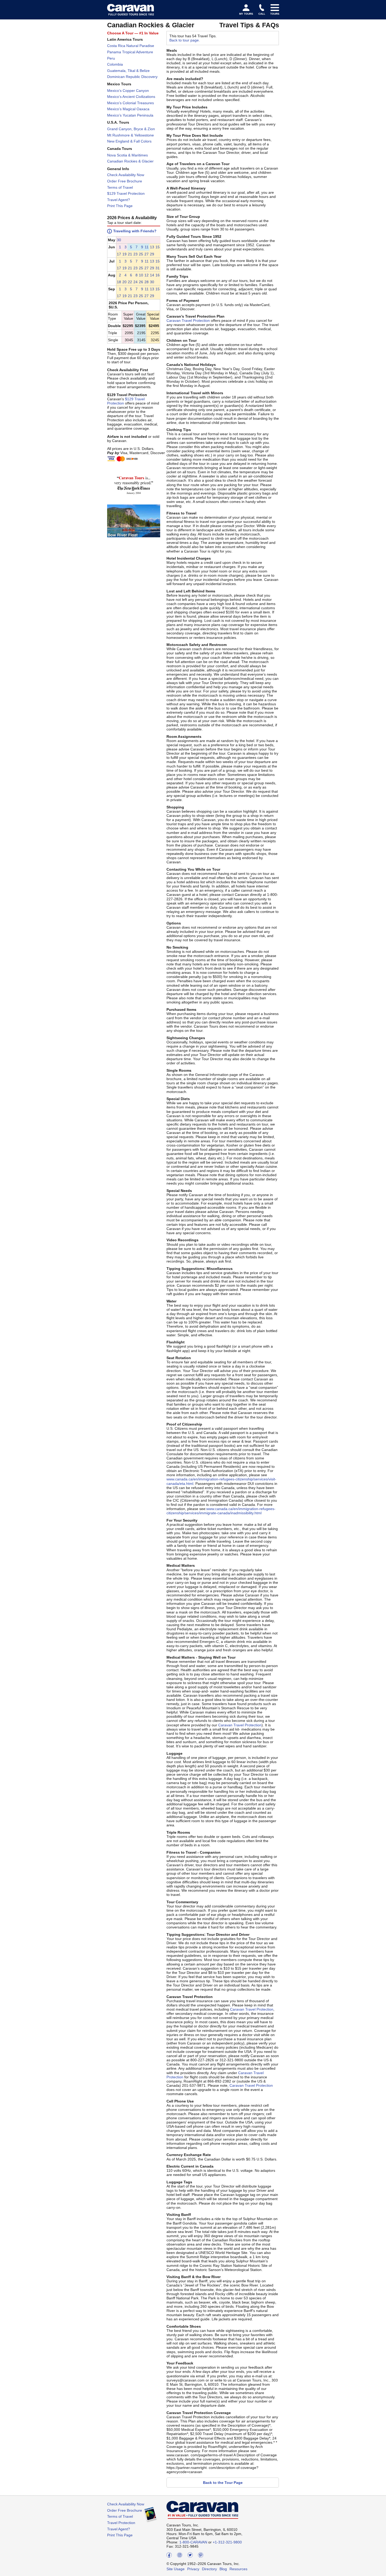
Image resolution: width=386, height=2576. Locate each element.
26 (141, 282)
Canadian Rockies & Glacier (130, 161)
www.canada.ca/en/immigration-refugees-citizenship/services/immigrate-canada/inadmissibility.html (221, 1511)
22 (130, 282)
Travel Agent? (119, 200)
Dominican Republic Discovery (132, 77)
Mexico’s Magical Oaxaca (128, 109)
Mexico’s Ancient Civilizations (131, 97)
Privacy (193, 2569)
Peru (111, 58)
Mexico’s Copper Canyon (128, 91)
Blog (223, 2569)
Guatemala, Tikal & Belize (128, 71)
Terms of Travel (120, 187)
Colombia (115, 64)
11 (147, 247)
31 (158, 268)
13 (152, 247)
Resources (238, 2569)
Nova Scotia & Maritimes (127, 155)
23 (135, 254)
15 (158, 247)
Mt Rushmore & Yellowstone (131, 135)
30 (119, 240)
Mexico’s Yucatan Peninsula (130, 115)
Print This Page (120, 206)
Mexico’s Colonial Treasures (131, 103)
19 (124, 254)
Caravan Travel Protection (188, 320)
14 (152, 275)
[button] (119, 240)
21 (130, 254)
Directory (209, 2569)
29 (152, 254)
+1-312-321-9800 (227, 2542)
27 (147, 254)
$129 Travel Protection (126, 193)
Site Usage (176, 2569)
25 (141, 254)
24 (135, 282)
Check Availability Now (126, 175)
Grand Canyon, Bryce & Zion (131, 129)
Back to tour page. (185, 40)
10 (141, 275)
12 (147, 275)
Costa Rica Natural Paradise (131, 46)
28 (147, 282)
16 (158, 275)
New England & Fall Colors (129, 141)
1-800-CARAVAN (193, 2542)
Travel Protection (121, 2523)
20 (124, 282)
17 (119, 254)
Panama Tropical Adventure (130, 52)
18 (119, 282)
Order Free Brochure (125, 181)
